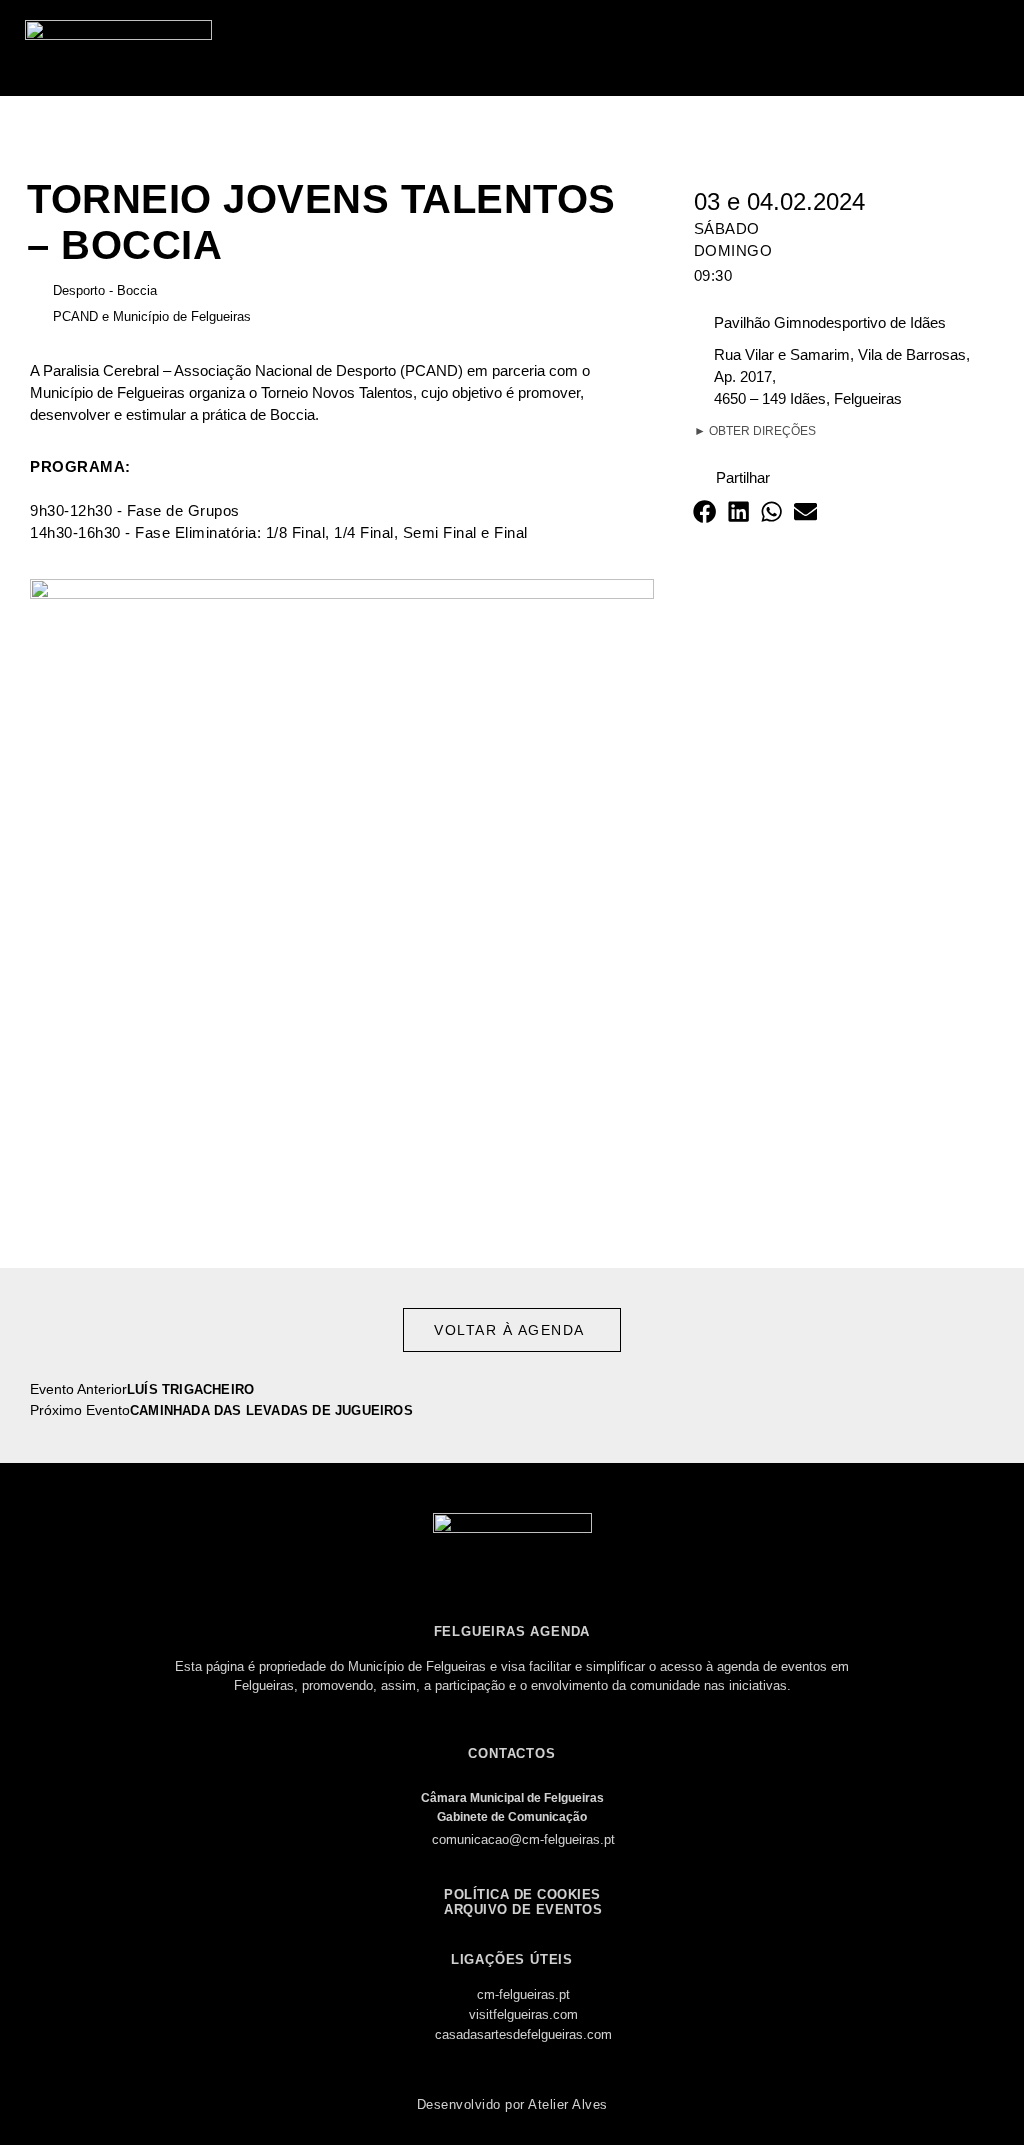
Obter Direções (755, 431)
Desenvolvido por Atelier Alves (512, 2104)
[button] (990, 48)
